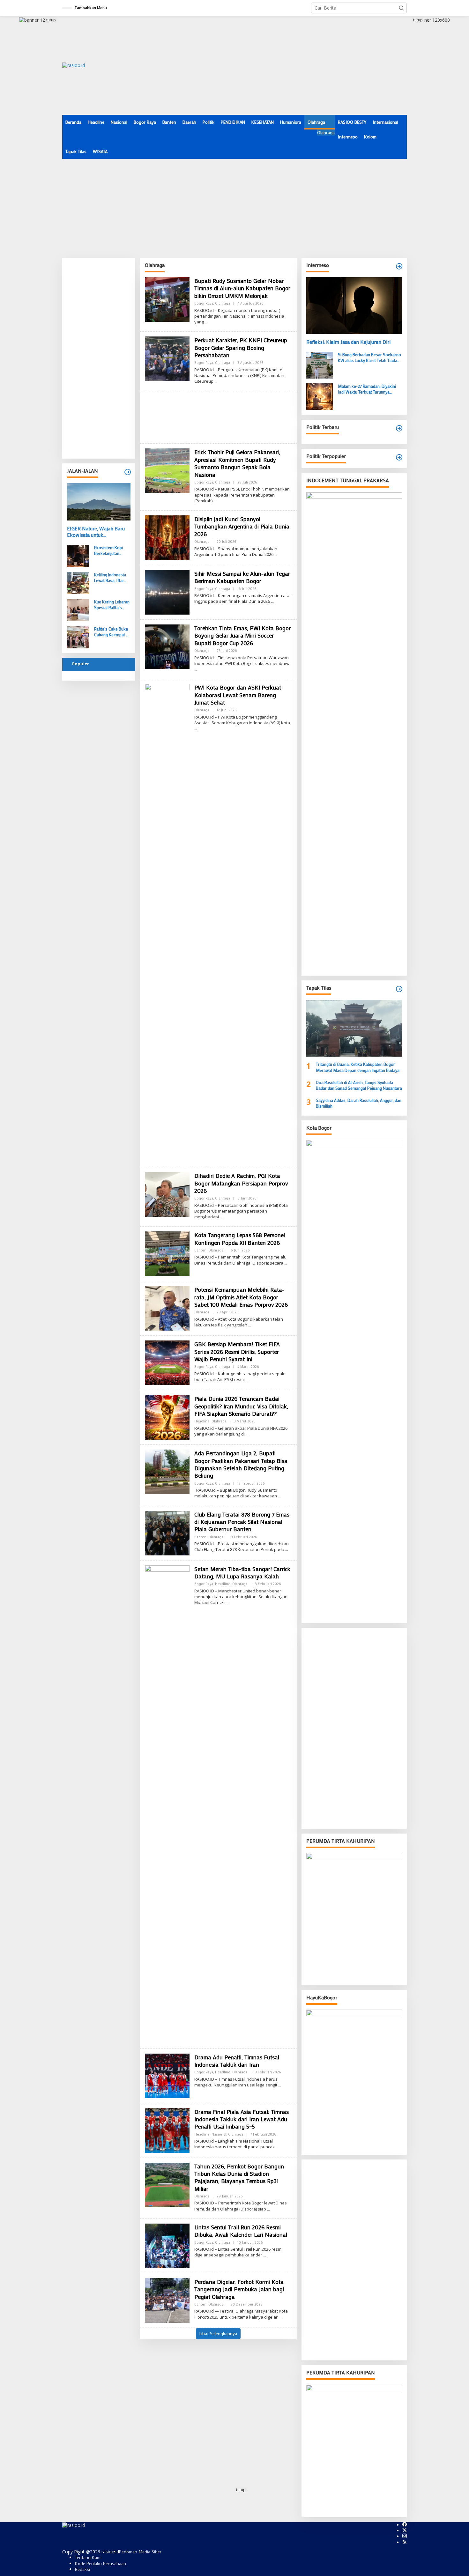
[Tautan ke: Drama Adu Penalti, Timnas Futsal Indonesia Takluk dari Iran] (167, 2075)
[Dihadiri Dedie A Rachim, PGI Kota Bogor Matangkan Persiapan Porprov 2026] (221, 1217)
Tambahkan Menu (91, 8)
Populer (81, 664)
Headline (202, 1421)
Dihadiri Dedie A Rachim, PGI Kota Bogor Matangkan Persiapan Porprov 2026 (241, 1183)
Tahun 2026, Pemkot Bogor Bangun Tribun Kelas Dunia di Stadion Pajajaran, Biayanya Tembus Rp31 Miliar (239, 2177)
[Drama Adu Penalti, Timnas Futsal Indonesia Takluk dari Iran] (280, 2085)
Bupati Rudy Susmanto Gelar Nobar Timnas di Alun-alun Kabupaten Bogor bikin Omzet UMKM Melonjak (242, 288)
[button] (401, 8)
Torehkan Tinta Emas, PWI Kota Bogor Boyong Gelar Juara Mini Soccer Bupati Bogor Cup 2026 (242, 635)
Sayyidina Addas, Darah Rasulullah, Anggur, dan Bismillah (359, 1103)
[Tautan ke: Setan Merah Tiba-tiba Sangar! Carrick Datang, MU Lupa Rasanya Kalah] (167, 1804)
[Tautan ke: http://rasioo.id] (399, 428)
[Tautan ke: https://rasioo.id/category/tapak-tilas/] (399, 989)
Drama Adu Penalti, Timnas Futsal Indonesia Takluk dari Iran (237, 2061)
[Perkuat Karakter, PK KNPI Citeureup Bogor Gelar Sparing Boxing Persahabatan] (216, 381)
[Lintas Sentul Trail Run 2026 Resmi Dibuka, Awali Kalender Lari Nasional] (265, 2255)
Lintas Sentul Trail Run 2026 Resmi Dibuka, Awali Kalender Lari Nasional (241, 2231)
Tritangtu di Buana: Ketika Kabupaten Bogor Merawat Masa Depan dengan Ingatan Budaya (358, 1067)
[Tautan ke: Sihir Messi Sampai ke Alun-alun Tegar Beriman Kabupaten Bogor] (167, 592)
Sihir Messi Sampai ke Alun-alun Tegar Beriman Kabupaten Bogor (242, 577)
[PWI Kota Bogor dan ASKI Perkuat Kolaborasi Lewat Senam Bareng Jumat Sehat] (196, 729)
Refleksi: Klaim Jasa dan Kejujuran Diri (348, 342)
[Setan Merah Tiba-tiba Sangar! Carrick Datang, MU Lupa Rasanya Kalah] (227, 1602)
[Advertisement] (291, 65)
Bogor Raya (204, 303)
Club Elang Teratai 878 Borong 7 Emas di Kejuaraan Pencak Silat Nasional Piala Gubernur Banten (242, 1522)
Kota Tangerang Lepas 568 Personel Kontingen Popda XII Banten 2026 (240, 1239)
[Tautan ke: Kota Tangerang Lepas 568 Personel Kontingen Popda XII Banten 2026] (167, 1253)
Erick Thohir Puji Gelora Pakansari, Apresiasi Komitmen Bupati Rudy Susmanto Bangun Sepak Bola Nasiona (237, 463)
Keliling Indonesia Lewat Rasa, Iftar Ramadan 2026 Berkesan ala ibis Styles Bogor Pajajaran (110, 578)
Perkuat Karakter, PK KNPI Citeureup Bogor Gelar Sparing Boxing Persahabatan (241, 347)
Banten (200, 1250)
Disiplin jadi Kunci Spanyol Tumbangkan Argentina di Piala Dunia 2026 (242, 526)
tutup (51, 20)
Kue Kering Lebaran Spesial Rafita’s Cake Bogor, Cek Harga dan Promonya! (112, 605)
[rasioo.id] (74, 65)
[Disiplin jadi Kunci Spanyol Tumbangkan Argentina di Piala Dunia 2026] (276, 554)
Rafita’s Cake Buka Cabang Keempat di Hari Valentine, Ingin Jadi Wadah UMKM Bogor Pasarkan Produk (112, 632)
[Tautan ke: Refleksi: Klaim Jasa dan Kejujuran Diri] (354, 306)
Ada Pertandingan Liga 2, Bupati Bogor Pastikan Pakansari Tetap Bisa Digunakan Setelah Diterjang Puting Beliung (241, 1464)
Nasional (219, 2134)
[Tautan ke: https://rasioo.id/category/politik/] (399, 457)
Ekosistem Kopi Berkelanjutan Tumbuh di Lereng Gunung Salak (110, 550)
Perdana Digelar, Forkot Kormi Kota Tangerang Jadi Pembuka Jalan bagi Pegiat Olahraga (239, 2289)
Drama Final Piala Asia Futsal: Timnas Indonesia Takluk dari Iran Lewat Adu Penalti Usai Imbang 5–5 (242, 2119)
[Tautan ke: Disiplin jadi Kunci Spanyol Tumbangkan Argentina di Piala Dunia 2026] (167, 537)
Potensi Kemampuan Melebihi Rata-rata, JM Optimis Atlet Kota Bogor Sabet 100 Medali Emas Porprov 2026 (241, 1297)
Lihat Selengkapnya (218, 2333)
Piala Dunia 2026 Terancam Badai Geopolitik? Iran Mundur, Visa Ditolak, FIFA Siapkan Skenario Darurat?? (241, 1406)
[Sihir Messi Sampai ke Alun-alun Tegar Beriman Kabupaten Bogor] (272, 601)
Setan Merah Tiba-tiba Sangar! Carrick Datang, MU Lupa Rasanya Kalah (242, 1572)
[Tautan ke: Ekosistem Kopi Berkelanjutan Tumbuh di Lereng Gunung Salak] (78, 555)
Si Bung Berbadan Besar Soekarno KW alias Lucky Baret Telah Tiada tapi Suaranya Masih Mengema (369, 358)
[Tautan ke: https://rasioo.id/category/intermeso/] (399, 266)
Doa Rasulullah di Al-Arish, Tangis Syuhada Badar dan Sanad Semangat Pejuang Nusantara (359, 1085)
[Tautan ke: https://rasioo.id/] (128, 472)
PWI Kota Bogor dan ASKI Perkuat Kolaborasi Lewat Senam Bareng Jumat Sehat (238, 695)
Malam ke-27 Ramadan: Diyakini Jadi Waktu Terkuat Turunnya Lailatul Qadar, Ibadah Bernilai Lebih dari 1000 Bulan (370, 389)
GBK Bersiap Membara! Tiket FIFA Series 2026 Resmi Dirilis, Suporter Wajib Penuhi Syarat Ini (237, 1351)
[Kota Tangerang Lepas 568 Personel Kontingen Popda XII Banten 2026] (286, 1263)
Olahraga (223, 303)
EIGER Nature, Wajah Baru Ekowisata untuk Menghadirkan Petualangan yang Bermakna (97, 532)
